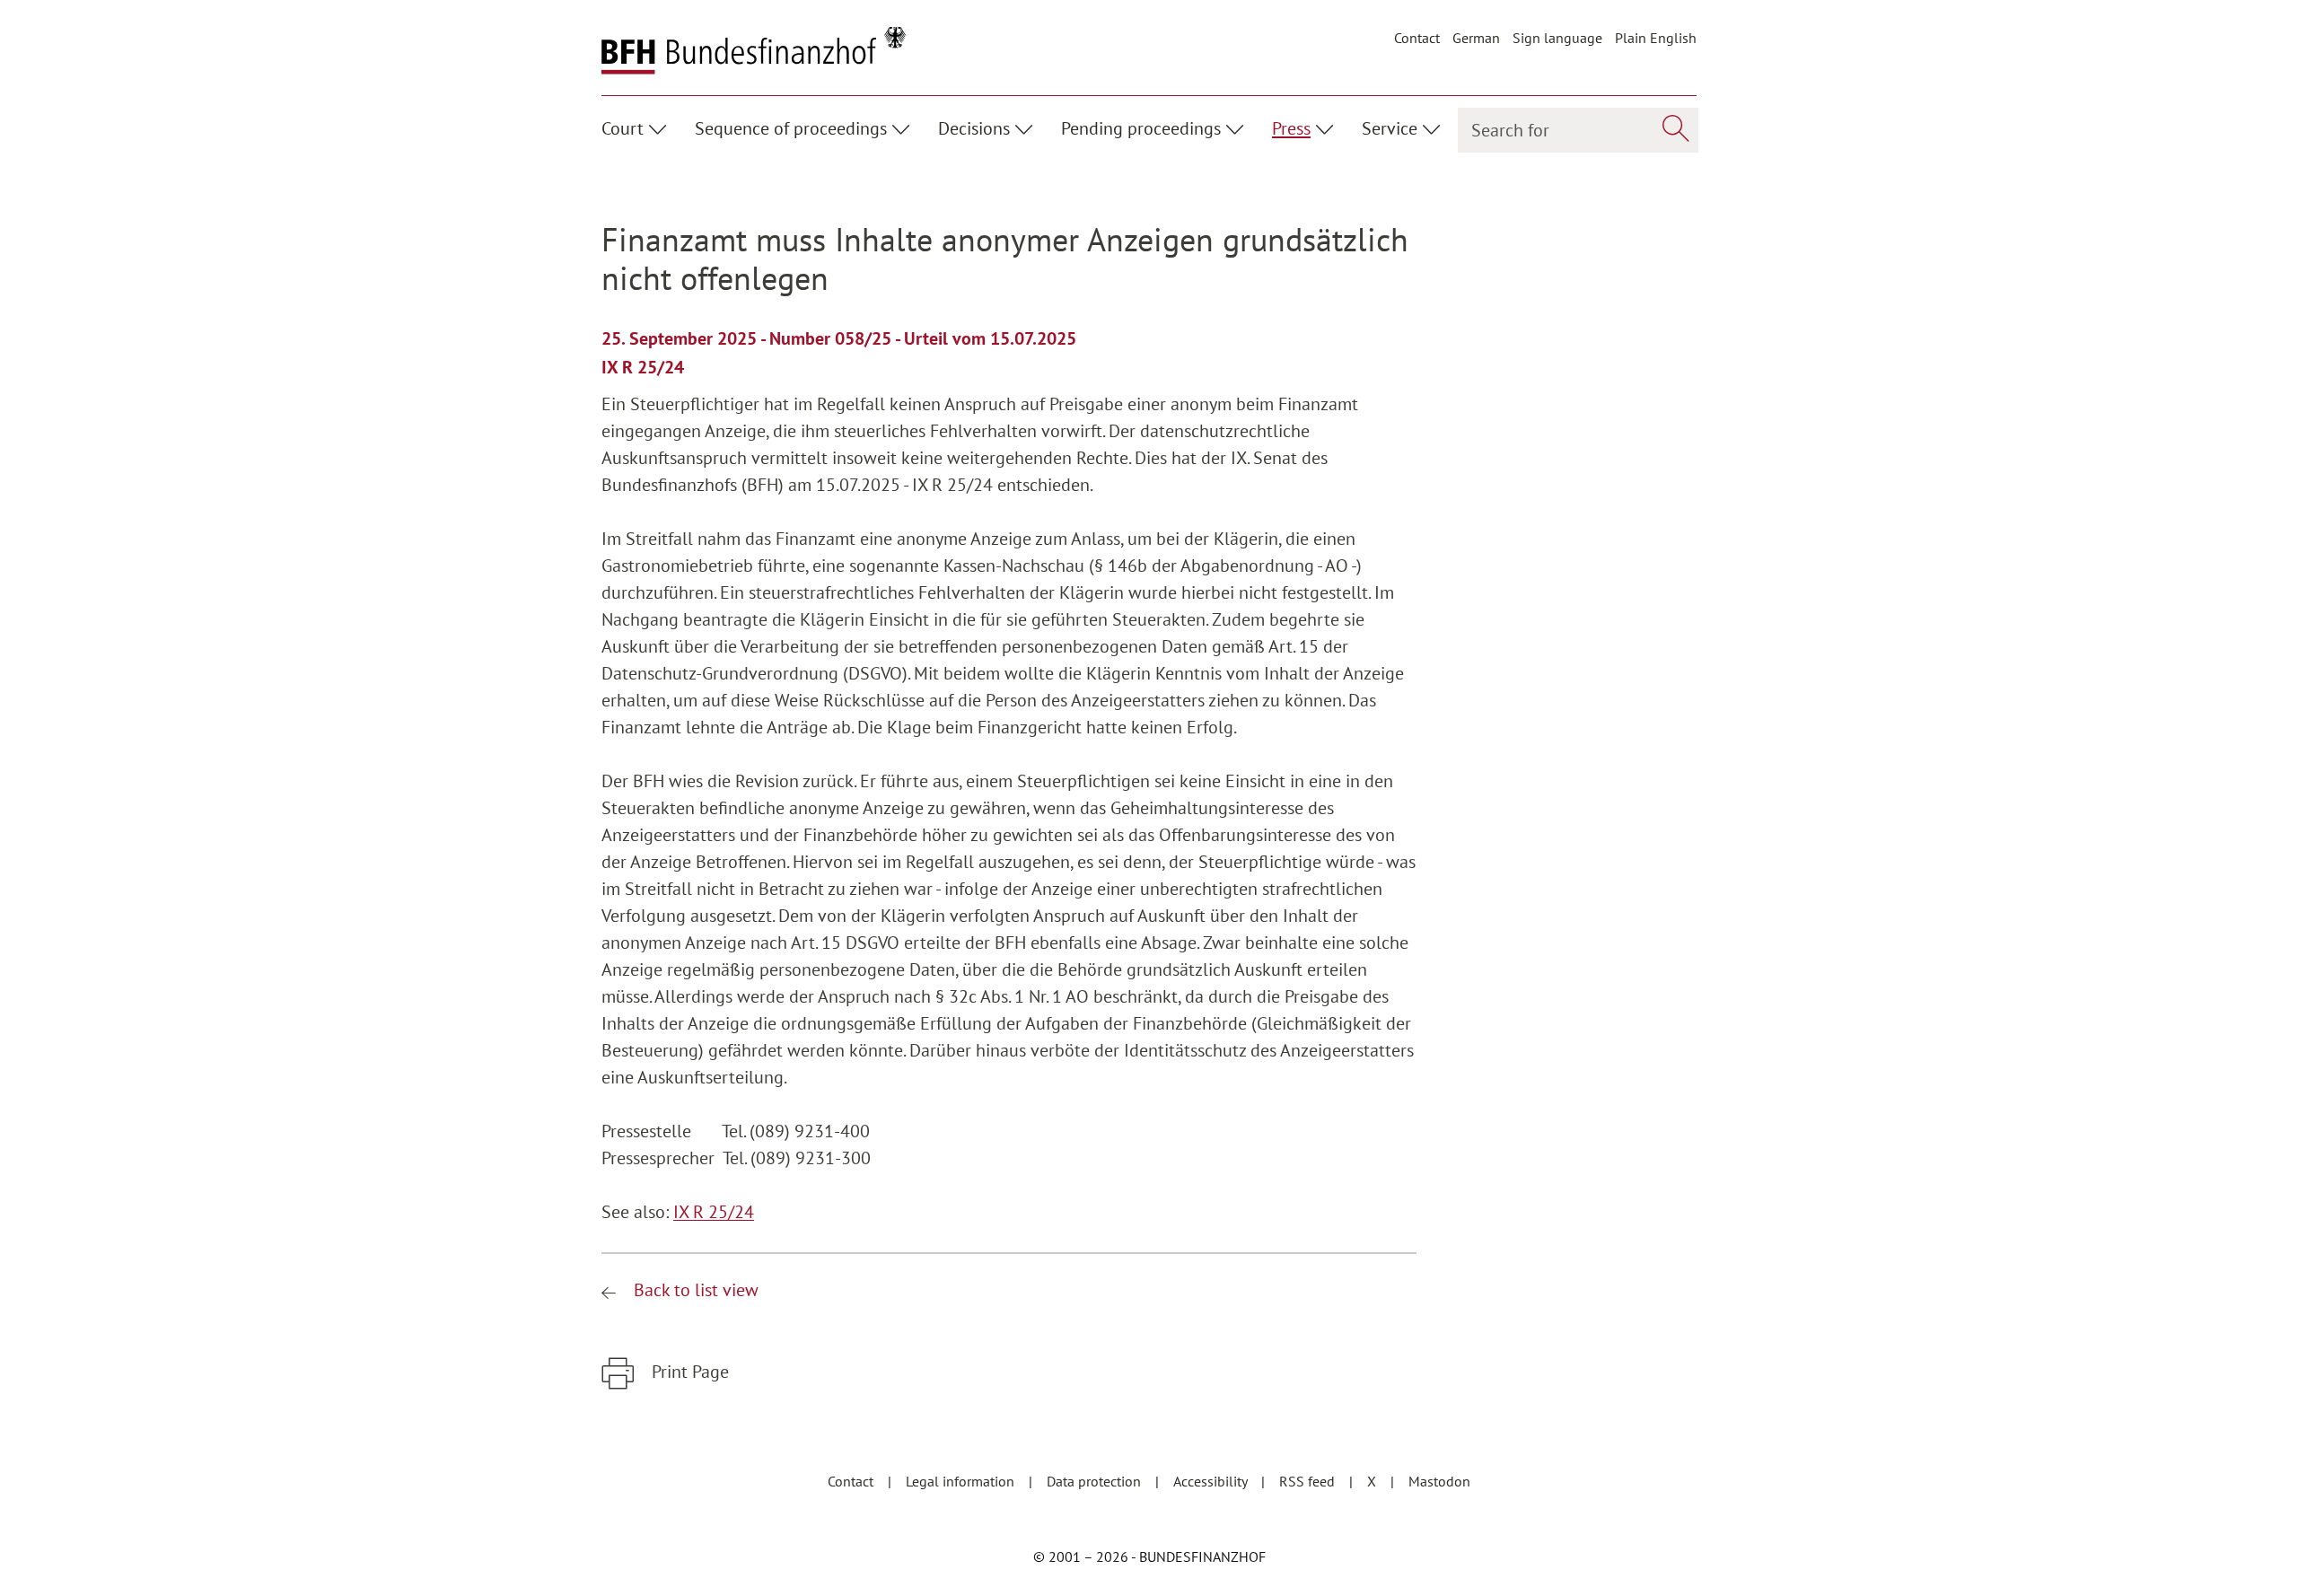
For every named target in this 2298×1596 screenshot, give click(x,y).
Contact (1417, 38)
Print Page (688, 1372)
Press (1291, 128)
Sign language (1557, 38)
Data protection (1096, 1481)
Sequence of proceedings (791, 128)
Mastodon (1439, 1481)
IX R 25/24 (714, 1212)
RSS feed (1309, 1481)
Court (623, 128)
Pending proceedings (1141, 128)
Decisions (974, 128)
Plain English (1656, 38)
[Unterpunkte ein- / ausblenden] (660, 127)
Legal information (962, 1481)
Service (1390, 128)
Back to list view (694, 1290)
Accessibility (1212, 1481)
